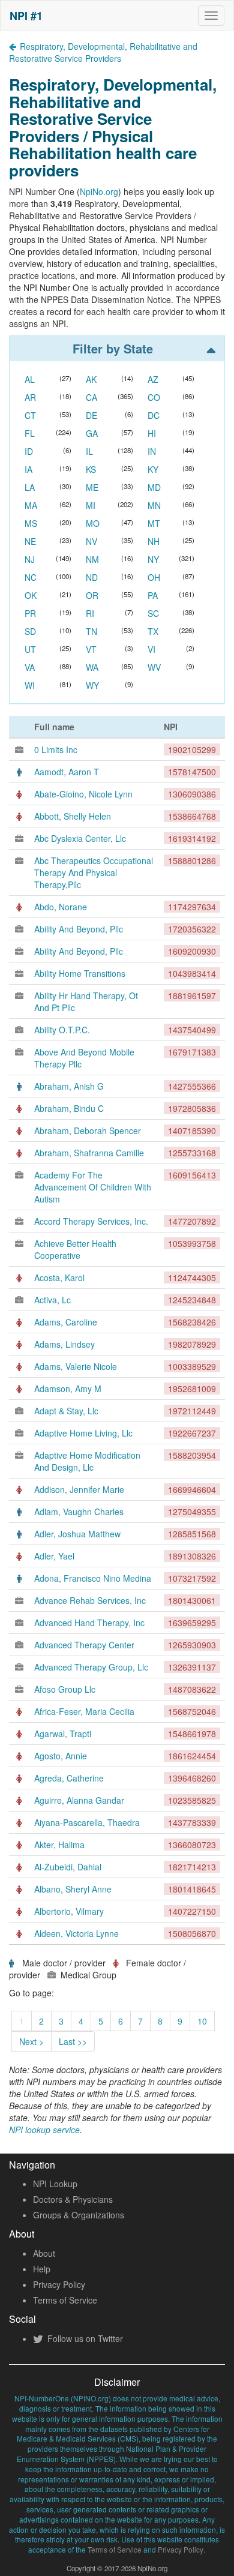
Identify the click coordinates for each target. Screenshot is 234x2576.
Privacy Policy (59, 2284)
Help (42, 2269)
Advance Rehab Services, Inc (90, 1600)
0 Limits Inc (56, 749)
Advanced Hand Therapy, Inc (89, 1623)
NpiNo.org (99, 191)
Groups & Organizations (79, 2215)
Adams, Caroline (66, 1322)
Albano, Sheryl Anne (73, 1889)
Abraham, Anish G (69, 1086)
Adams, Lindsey (64, 1344)
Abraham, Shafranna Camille (89, 1153)
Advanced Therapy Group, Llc (91, 1667)
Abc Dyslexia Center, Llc (80, 838)
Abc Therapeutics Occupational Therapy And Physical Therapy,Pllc (94, 872)
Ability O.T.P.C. (62, 1030)
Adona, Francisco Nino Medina (93, 1578)
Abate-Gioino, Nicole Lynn (83, 794)
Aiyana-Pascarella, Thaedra (87, 1822)
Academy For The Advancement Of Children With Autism (93, 1187)
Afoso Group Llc (65, 1689)
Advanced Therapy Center (84, 1645)
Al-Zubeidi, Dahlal (68, 1867)
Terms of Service (65, 2300)
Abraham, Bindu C (69, 1108)
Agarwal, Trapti (63, 1734)
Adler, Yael (54, 1556)
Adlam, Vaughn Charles (79, 1512)
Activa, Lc (52, 1300)
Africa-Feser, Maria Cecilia (84, 1711)
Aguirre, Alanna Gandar (79, 1800)
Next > (31, 2041)
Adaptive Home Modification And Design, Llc (87, 1461)
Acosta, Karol (59, 1277)
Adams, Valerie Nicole (76, 1366)
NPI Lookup (55, 2184)
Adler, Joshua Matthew (77, 1534)
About (44, 2253)
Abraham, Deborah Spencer (88, 1130)
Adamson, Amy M (68, 1389)
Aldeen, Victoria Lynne (76, 1933)
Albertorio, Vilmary (69, 1911)
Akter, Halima (59, 1845)
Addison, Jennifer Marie (79, 1489)
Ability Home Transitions (80, 973)
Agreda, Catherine (69, 1778)
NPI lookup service (44, 2130)
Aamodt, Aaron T (67, 772)
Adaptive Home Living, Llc (83, 1433)
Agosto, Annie (61, 1756)
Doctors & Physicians (73, 2199)
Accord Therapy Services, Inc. (91, 1221)
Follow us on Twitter (84, 2338)
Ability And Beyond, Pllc (79, 929)
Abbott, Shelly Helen (73, 816)
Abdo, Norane (61, 907)
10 (202, 2021)
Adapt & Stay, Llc (66, 1411)
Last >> (73, 2041)
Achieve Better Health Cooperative (75, 1249)
